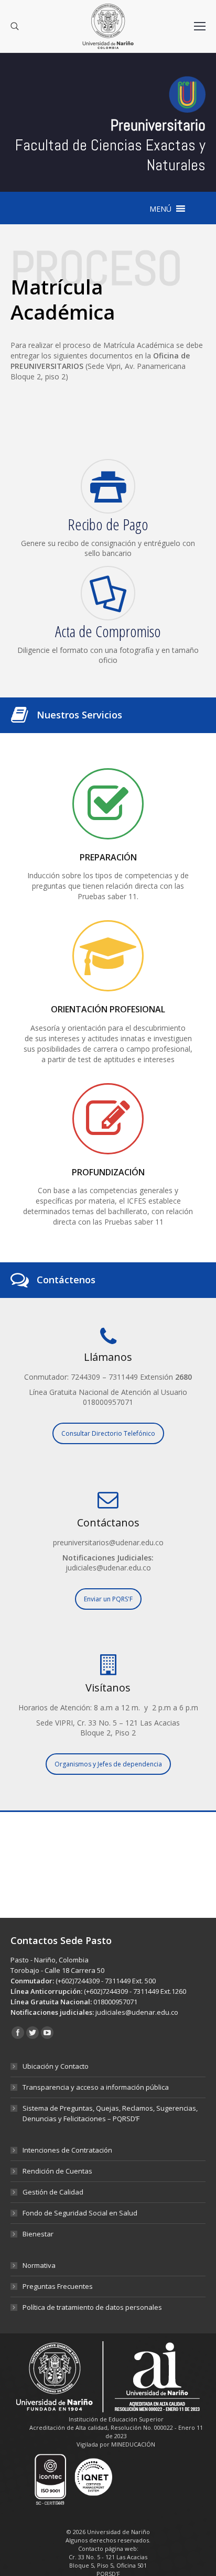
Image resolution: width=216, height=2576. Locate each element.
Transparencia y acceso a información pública (96, 2087)
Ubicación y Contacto (56, 2066)
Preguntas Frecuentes (58, 2286)
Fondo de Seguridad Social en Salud (80, 2213)
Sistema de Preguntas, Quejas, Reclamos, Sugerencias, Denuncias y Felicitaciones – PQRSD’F (110, 2113)
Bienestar (38, 2234)
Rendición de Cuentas (57, 2171)
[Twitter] (33, 2033)
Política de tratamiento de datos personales (92, 2307)
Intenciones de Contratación (67, 2150)
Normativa (39, 2265)
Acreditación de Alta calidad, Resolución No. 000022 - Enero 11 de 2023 (116, 2432)
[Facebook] (18, 2033)
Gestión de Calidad (53, 2192)
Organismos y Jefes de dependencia (108, 1764)
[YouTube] (47, 2033)
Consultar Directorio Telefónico (108, 1433)
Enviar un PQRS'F (108, 1599)
